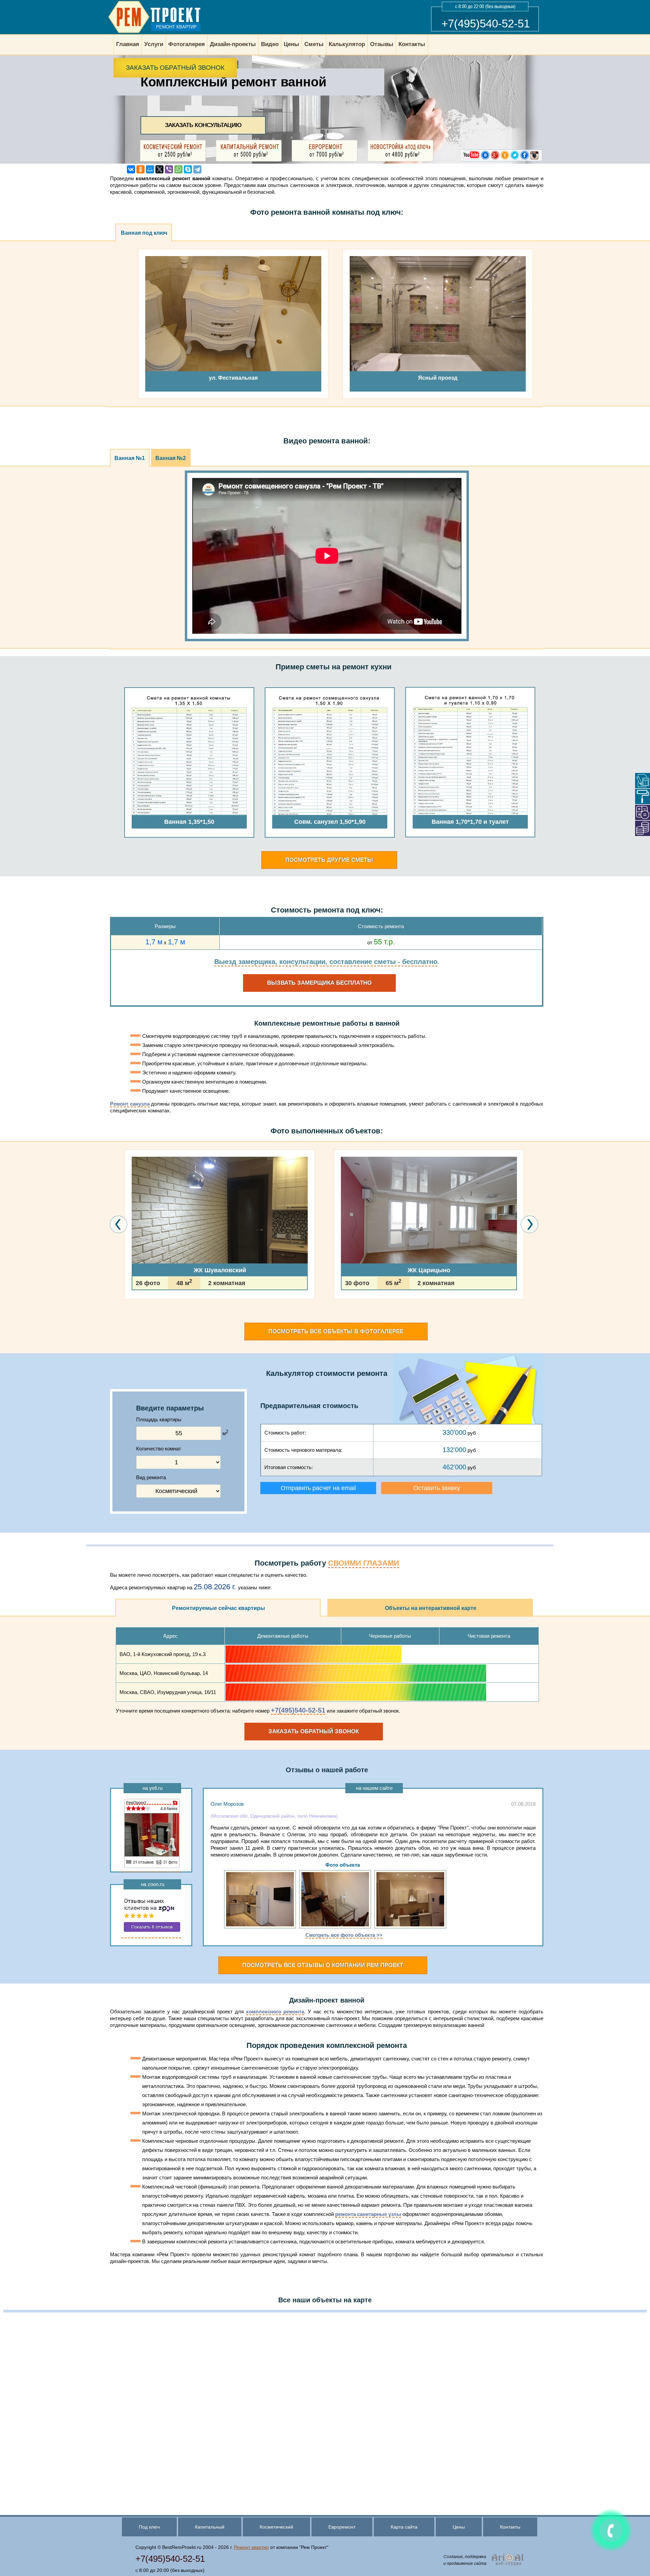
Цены (459, 2527)
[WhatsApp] (178, 169)
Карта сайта (404, 2527)
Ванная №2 (171, 458)
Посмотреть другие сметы (329, 860)
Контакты (510, 2527)
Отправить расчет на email (318, 1488)
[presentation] (119, 1224)
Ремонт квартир (251, 2547)
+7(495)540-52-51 (486, 24)
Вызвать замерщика (319, 983)
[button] (126, 1319)
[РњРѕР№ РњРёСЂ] (150, 169)
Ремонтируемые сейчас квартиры (219, 1608)
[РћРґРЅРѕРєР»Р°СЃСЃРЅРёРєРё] (140, 169)
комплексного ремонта (275, 2012)
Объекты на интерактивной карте (431, 1608)
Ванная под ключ (144, 233)
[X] (159, 169)
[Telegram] (197, 169)
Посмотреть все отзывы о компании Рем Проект (323, 1965)
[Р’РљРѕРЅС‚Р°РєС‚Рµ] (131, 169)
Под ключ (149, 2527)
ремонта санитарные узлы (368, 2214)
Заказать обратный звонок (175, 68)
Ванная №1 (130, 458)
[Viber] (169, 169)
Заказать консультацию (203, 125)
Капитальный (210, 2527)
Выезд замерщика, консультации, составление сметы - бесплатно (326, 962)
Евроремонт (342, 2527)
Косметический (276, 2527)
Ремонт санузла (130, 1104)
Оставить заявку (437, 1488)
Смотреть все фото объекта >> (344, 1935)
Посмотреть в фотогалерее (336, 1331)
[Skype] (188, 169)
